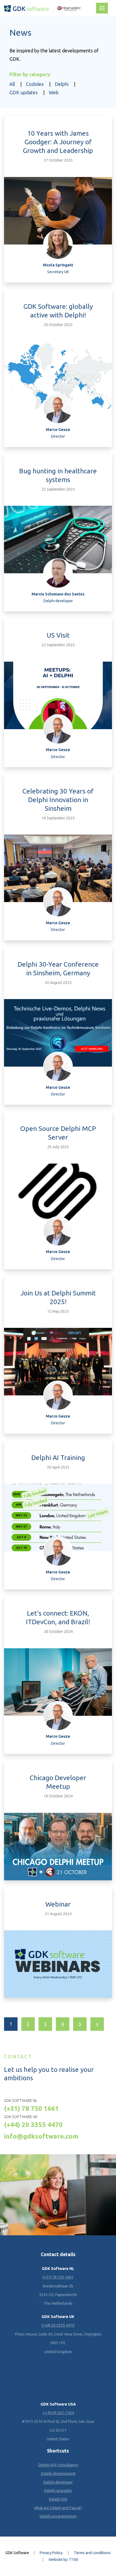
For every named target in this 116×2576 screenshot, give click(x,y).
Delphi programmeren (58, 2516)
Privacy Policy (51, 2553)
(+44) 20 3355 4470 (33, 2125)
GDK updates (24, 93)
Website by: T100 (63, 2560)
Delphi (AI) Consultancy (58, 2465)
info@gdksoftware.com (41, 2136)
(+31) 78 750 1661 (31, 2108)
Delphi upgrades (58, 2491)
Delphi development (58, 2474)
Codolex (35, 84)
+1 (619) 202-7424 (58, 2413)
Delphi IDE (58, 2499)
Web (54, 93)
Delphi (62, 84)
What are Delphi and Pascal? (58, 2508)
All (12, 84)
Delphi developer (58, 2482)
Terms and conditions (92, 2553)
